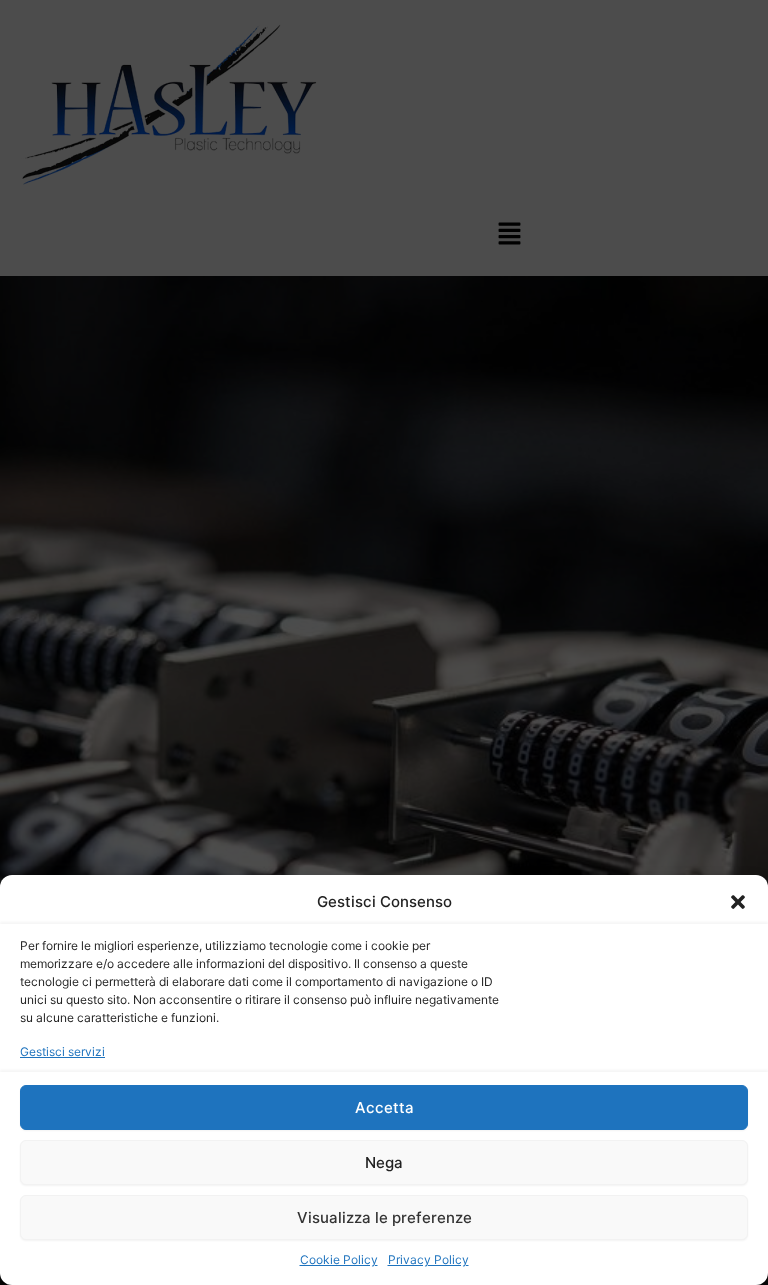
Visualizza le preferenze (384, 1217)
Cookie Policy (339, 1259)
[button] (738, 902)
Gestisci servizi (62, 1051)
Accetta (384, 1107)
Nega (384, 1162)
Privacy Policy (428, 1259)
